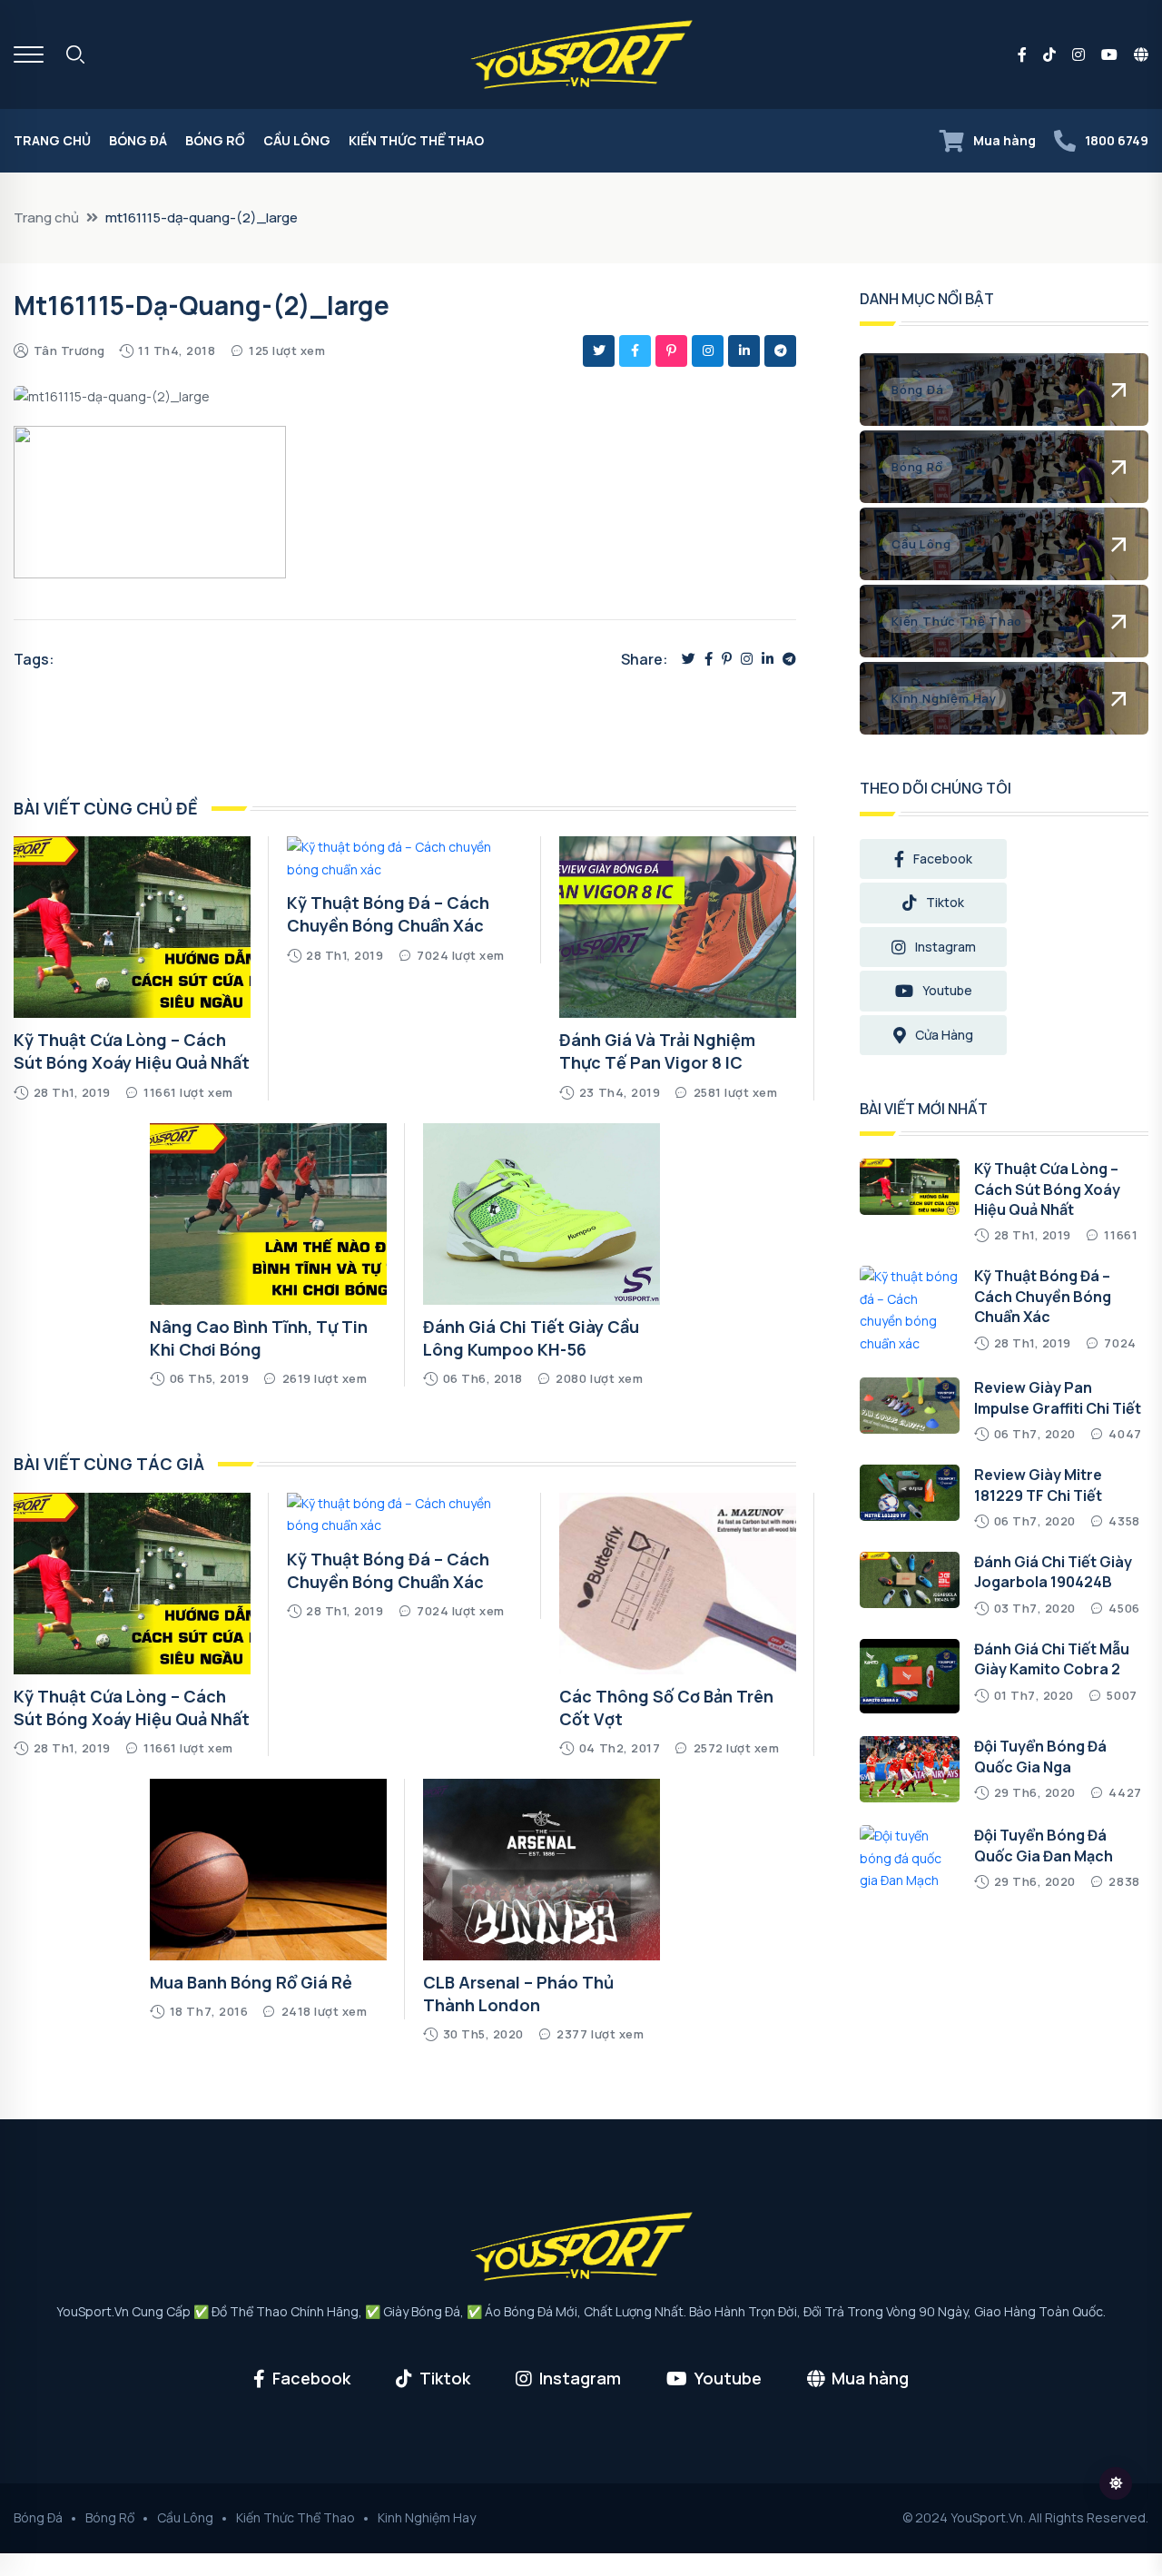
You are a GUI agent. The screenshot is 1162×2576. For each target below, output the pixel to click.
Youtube (947, 990)
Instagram (945, 947)
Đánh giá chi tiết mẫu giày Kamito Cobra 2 (1052, 1659)
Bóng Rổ (215, 140)
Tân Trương (69, 350)
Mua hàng (1004, 140)
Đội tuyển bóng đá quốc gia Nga (1040, 1756)
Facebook (943, 859)
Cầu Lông (297, 140)
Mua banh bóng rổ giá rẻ (251, 1982)
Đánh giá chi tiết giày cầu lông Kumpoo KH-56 (531, 1338)
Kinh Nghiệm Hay (427, 2517)
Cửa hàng (944, 1035)
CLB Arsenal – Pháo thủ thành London (518, 1994)
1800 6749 (1117, 140)
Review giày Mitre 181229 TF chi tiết (1038, 1485)
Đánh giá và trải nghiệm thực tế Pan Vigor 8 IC (657, 1051)
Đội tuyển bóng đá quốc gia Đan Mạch (1044, 1845)
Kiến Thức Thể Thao (416, 140)
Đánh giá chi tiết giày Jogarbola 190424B (1053, 1572)
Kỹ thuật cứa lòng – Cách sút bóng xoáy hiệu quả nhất (132, 1051)
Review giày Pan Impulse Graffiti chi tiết (1058, 1397)
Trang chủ (52, 140)
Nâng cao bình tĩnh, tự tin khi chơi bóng (259, 1338)
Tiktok (945, 902)
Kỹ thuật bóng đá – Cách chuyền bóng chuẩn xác (388, 914)
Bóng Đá (138, 140)
